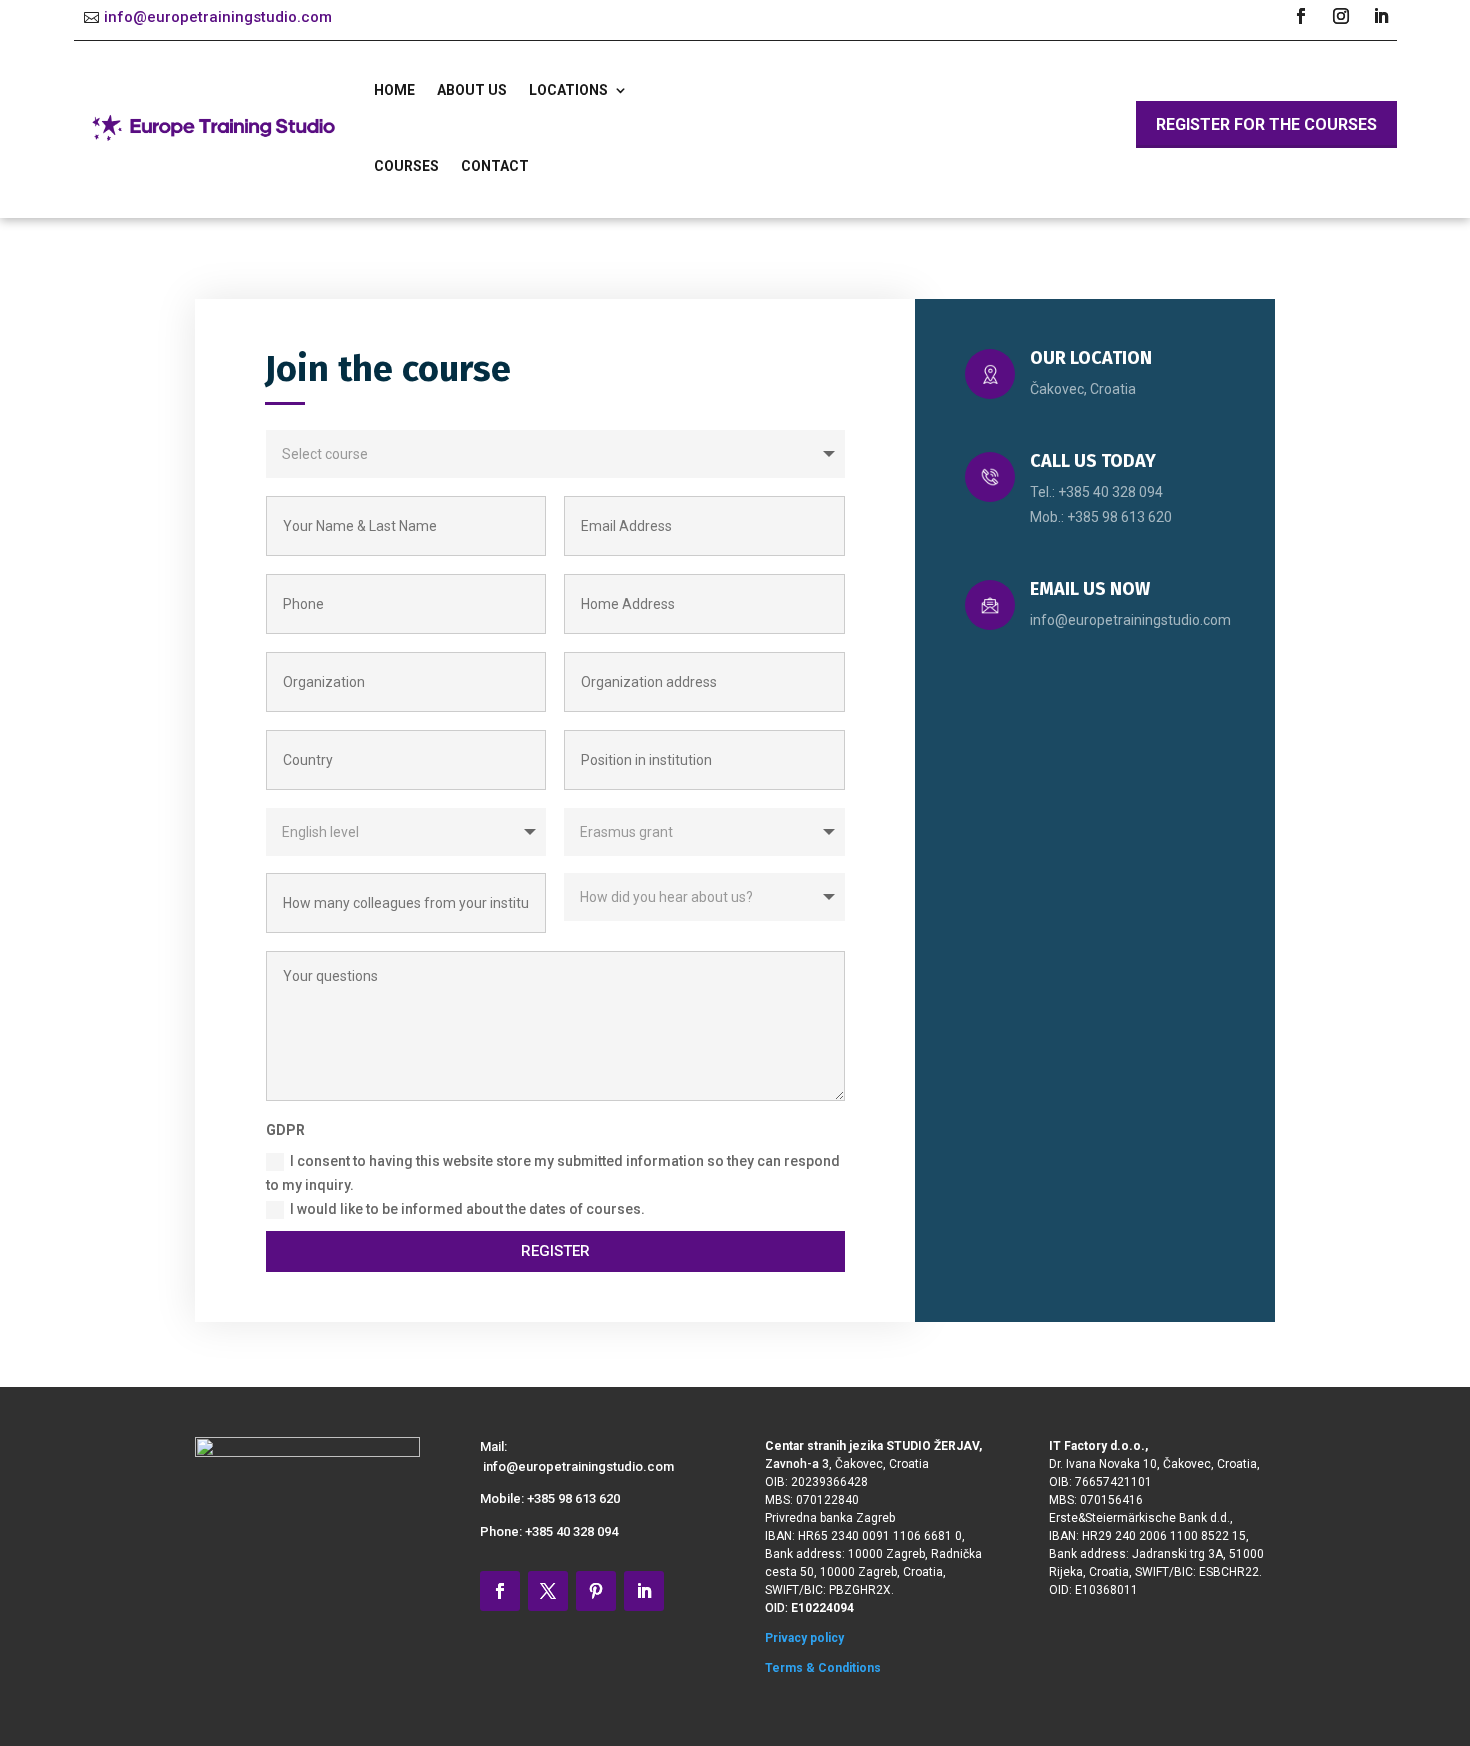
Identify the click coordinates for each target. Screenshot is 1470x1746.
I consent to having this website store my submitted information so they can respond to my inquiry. (553, 1173)
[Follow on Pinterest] (596, 1591)
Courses (406, 166)
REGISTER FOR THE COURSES (1266, 124)
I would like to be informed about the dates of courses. (467, 1209)
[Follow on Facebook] (1301, 16)
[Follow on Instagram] (1341, 16)
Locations (568, 90)
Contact (495, 166)
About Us (472, 90)
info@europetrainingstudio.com (218, 17)
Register (555, 1251)
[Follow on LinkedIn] (1381, 16)
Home (394, 90)
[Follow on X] (548, 1591)
